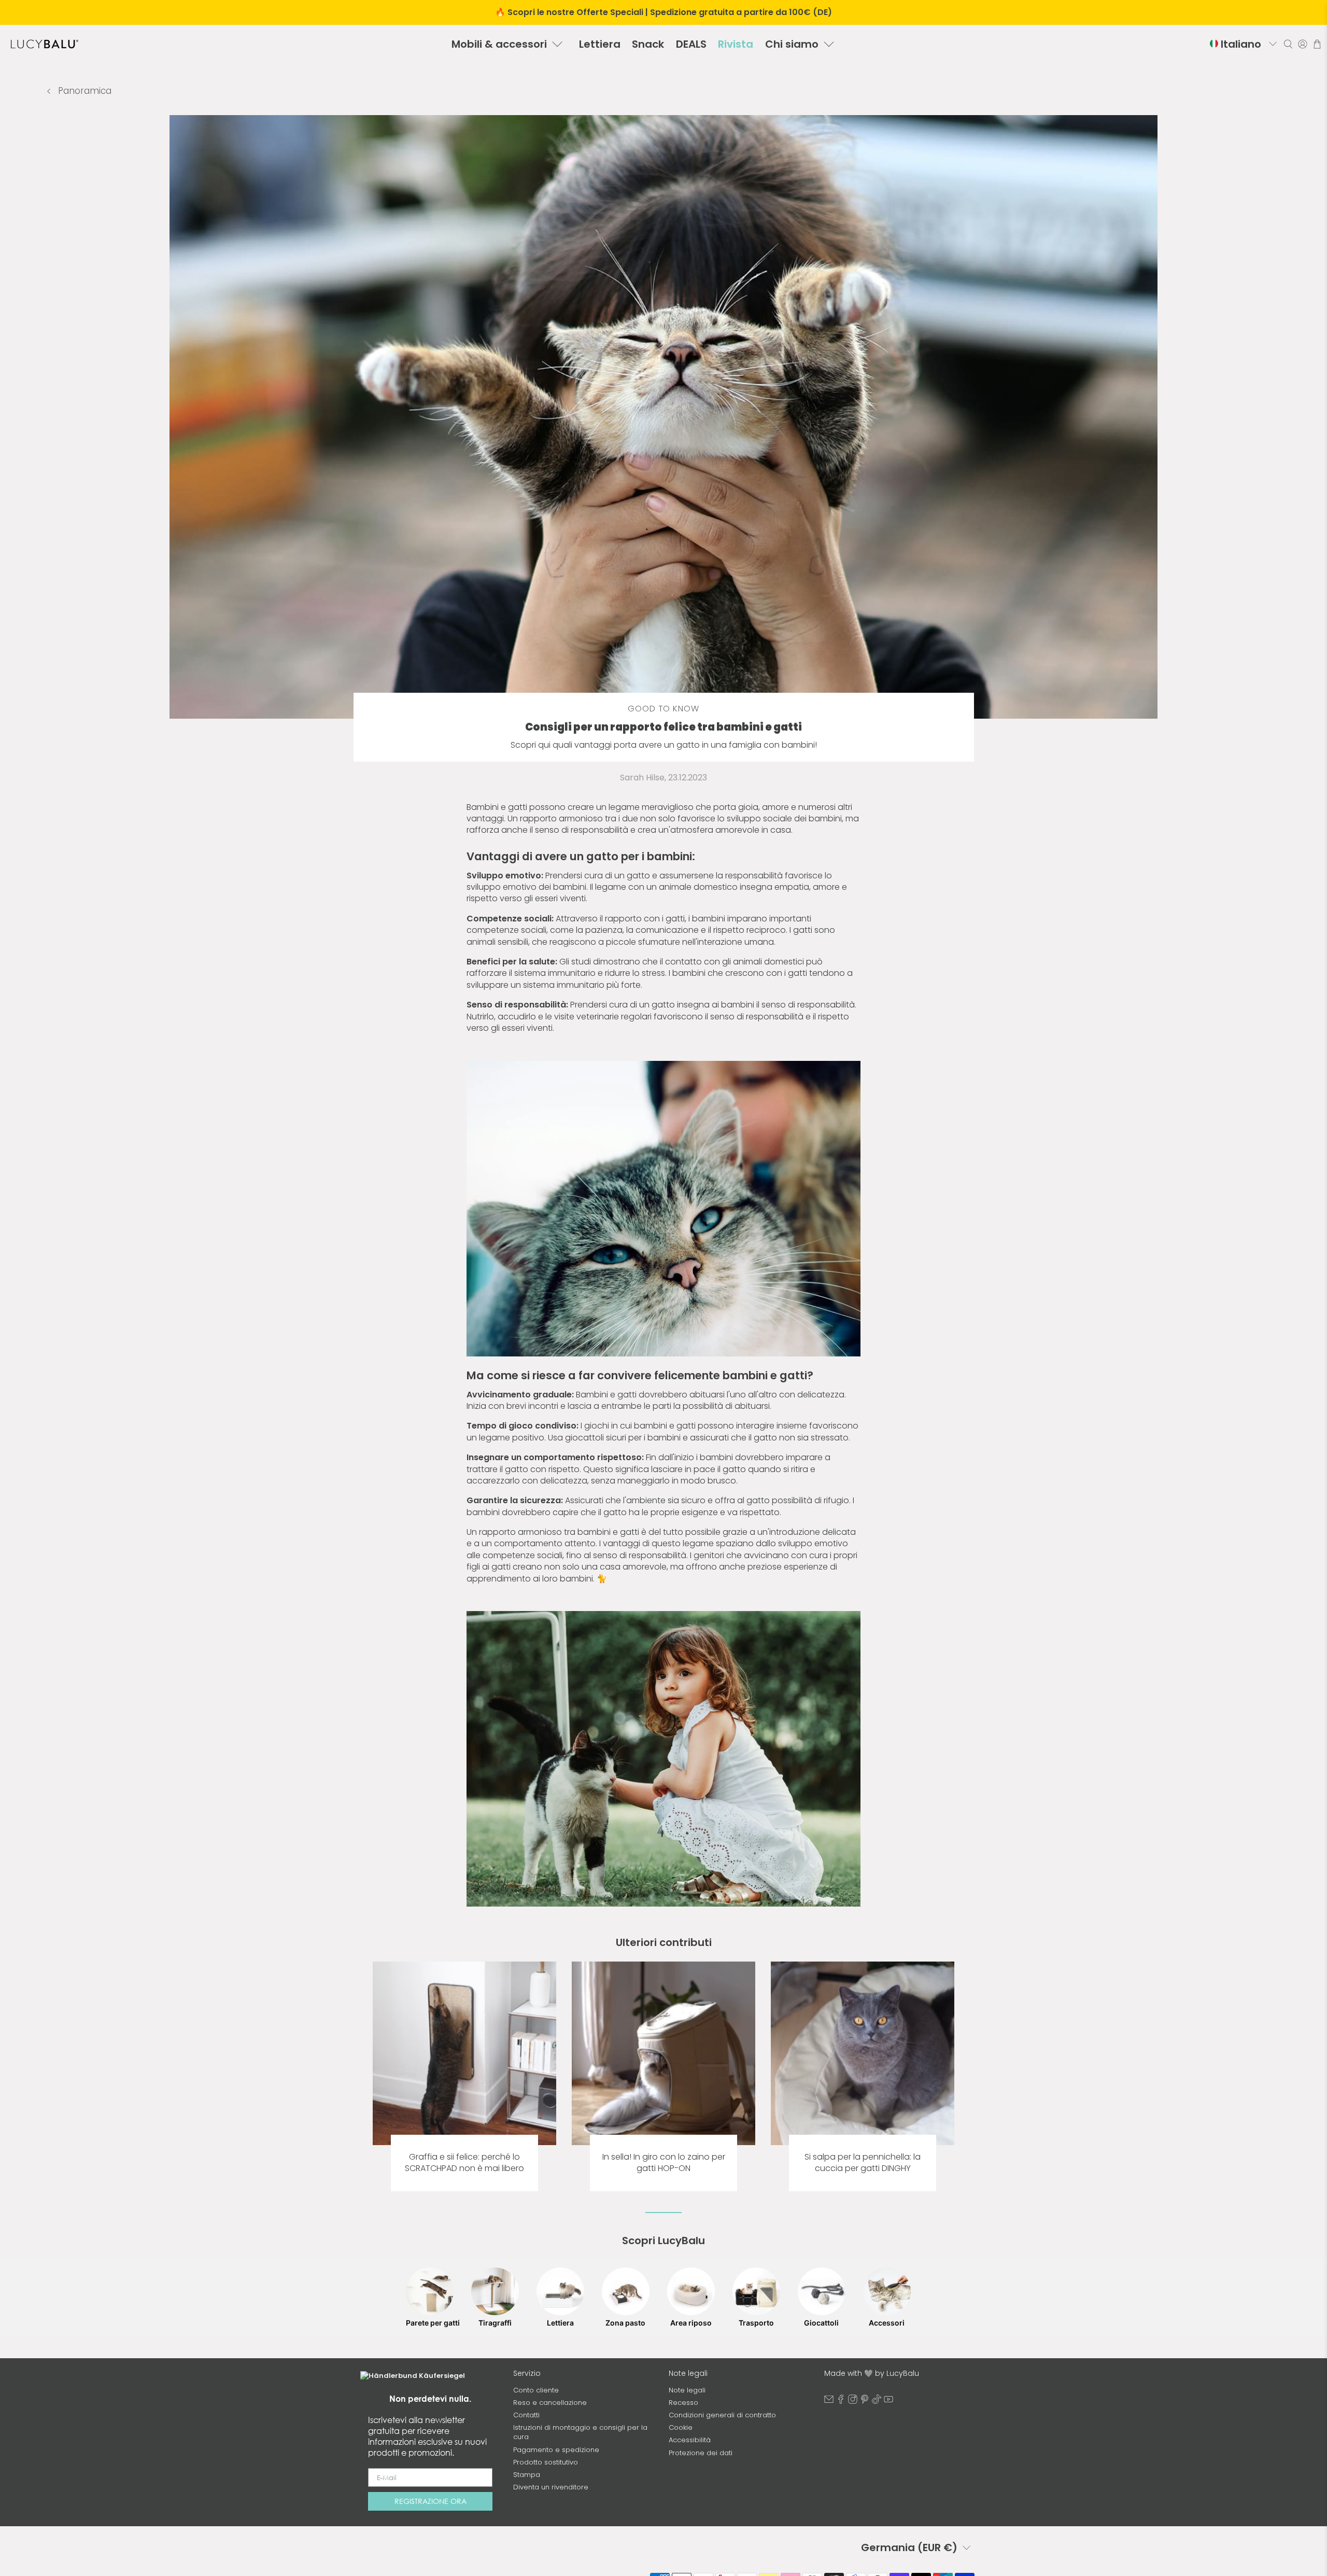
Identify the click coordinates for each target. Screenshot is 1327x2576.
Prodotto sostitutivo (546, 2462)
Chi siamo (792, 44)
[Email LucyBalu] (829, 2402)
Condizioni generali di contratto (722, 2415)
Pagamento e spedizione (556, 2450)
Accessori (887, 2323)
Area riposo (691, 2323)
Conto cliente (536, 2390)
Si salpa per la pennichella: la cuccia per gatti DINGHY (863, 2163)
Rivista (736, 44)
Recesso (683, 2403)
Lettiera (600, 44)
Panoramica (83, 91)
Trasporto (756, 2323)
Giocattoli (821, 2323)
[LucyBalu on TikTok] (877, 2402)
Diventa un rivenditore (551, 2487)
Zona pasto (625, 2323)
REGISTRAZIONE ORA (430, 2501)
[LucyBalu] (45, 44)
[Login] (1303, 44)
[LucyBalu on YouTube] (888, 2402)
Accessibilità (690, 2440)
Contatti (526, 2415)
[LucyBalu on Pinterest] (865, 2402)
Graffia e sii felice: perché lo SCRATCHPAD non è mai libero (464, 2163)
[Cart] (1317, 44)
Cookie (681, 2427)
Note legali (687, 2390)
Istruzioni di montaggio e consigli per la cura (580, 2432)
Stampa (527, 2475)
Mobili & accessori (499, 44)
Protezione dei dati (701, 2453)
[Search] (1288, 44)
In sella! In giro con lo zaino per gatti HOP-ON (664, 2163)
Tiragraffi (495, 2323)
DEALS (691, 44)
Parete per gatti (430, 2323)
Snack (648, 44)
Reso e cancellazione (550, 2403)
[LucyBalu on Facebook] (841, 2402)
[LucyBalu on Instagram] (853, 2402)
